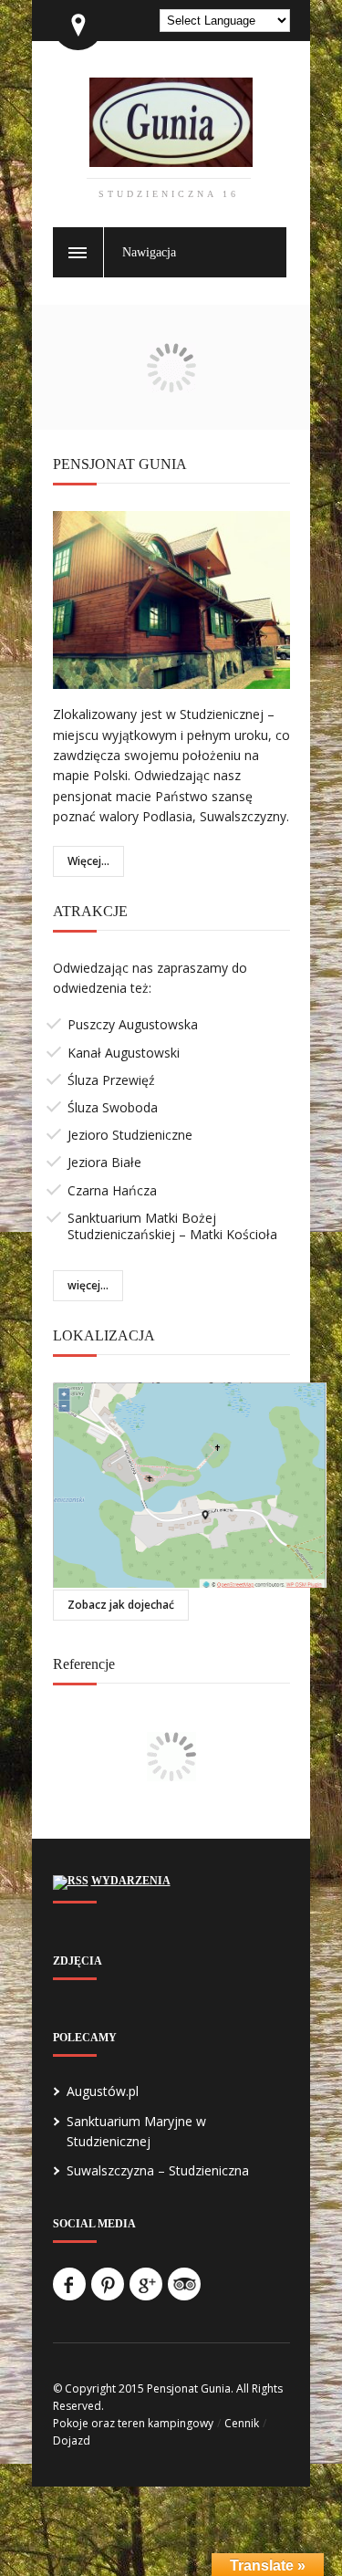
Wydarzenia (131, 1881)
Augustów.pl (103, 2091)
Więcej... (88, 861)
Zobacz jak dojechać (121, 1605)
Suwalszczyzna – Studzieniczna (158, 2170)
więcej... (88, 1285)
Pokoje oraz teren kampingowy (133, 2423)
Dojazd (72, 2440)
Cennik (242, 2423)
